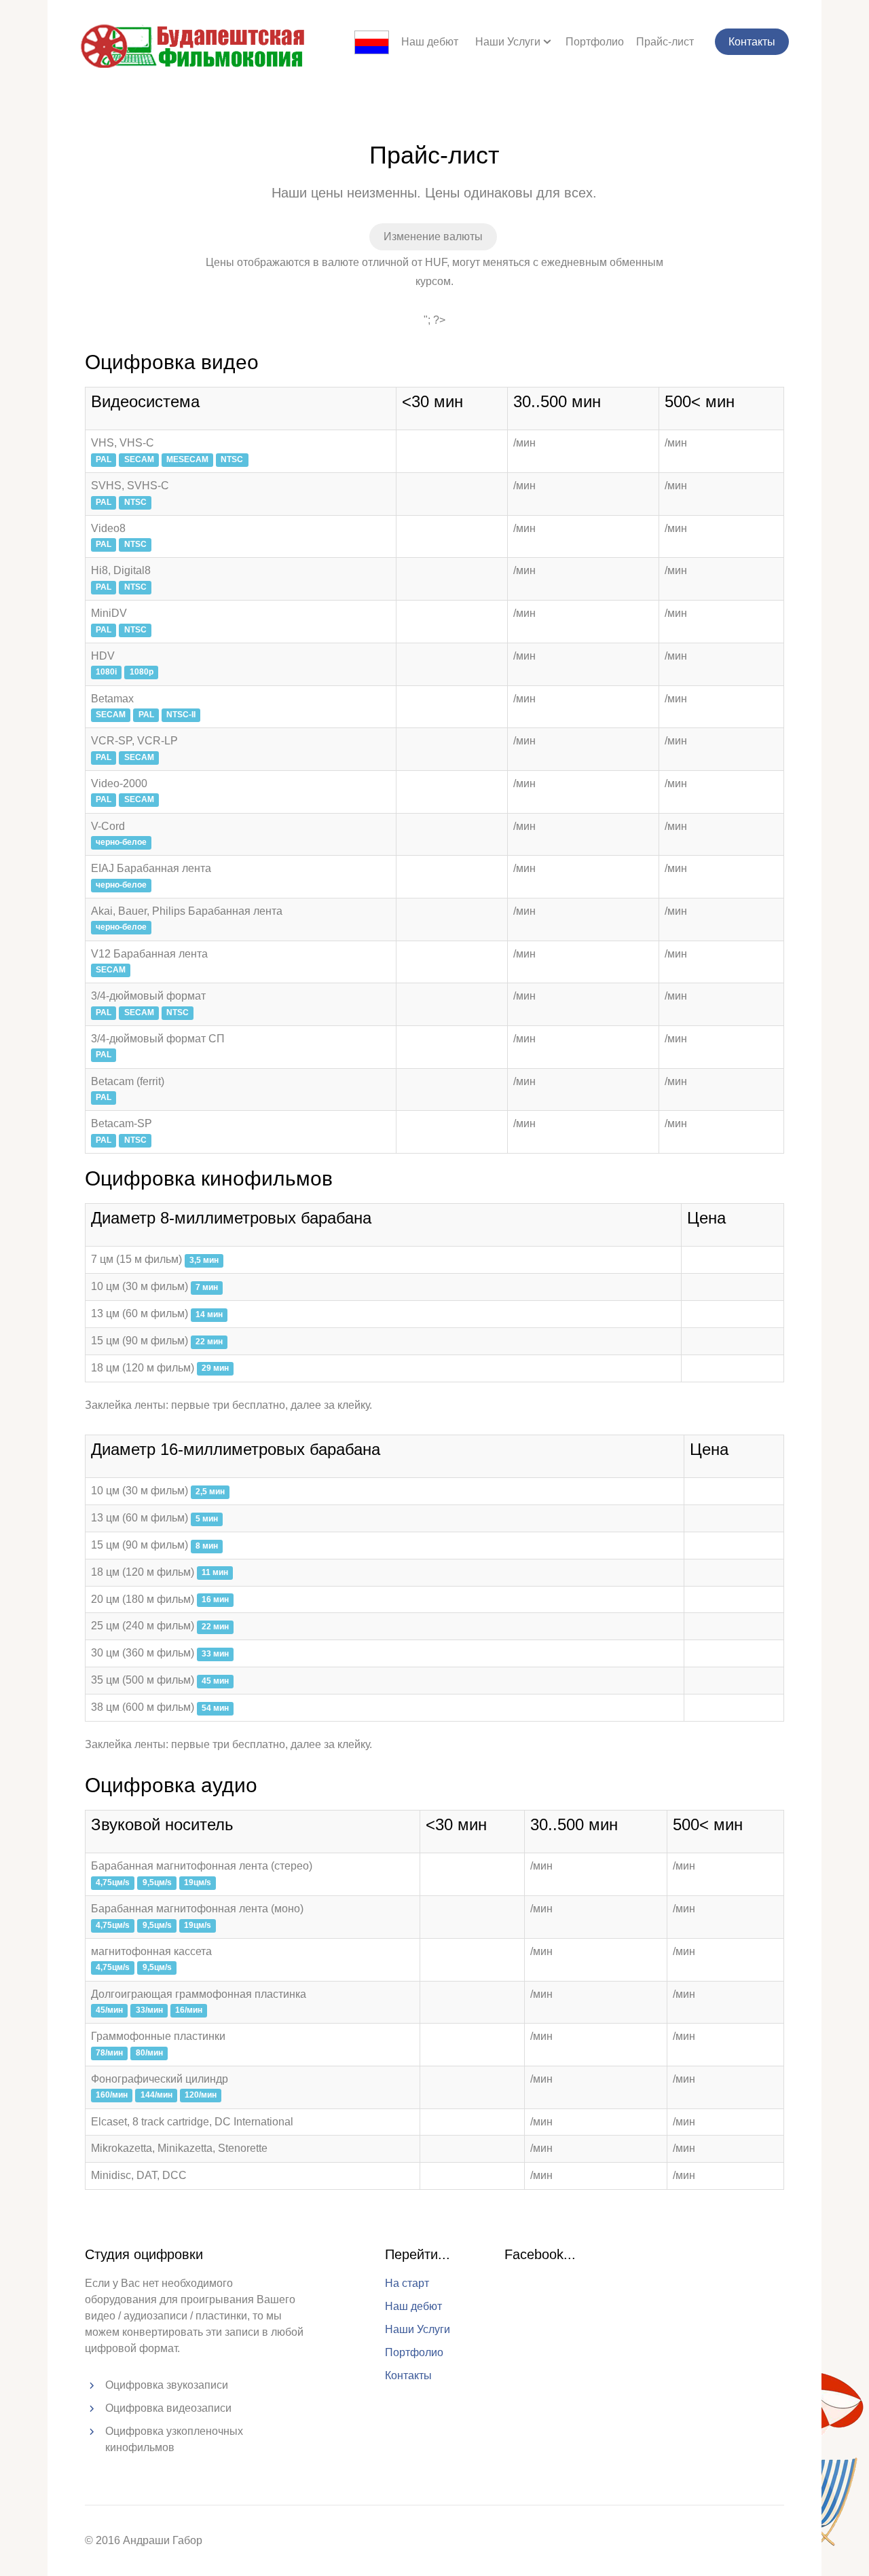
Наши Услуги (508, 42)
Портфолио (595, 42)
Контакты (752, 42)
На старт (407, 2283)
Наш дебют (430, 42)
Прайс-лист (665, 42)
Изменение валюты (433, 236)
